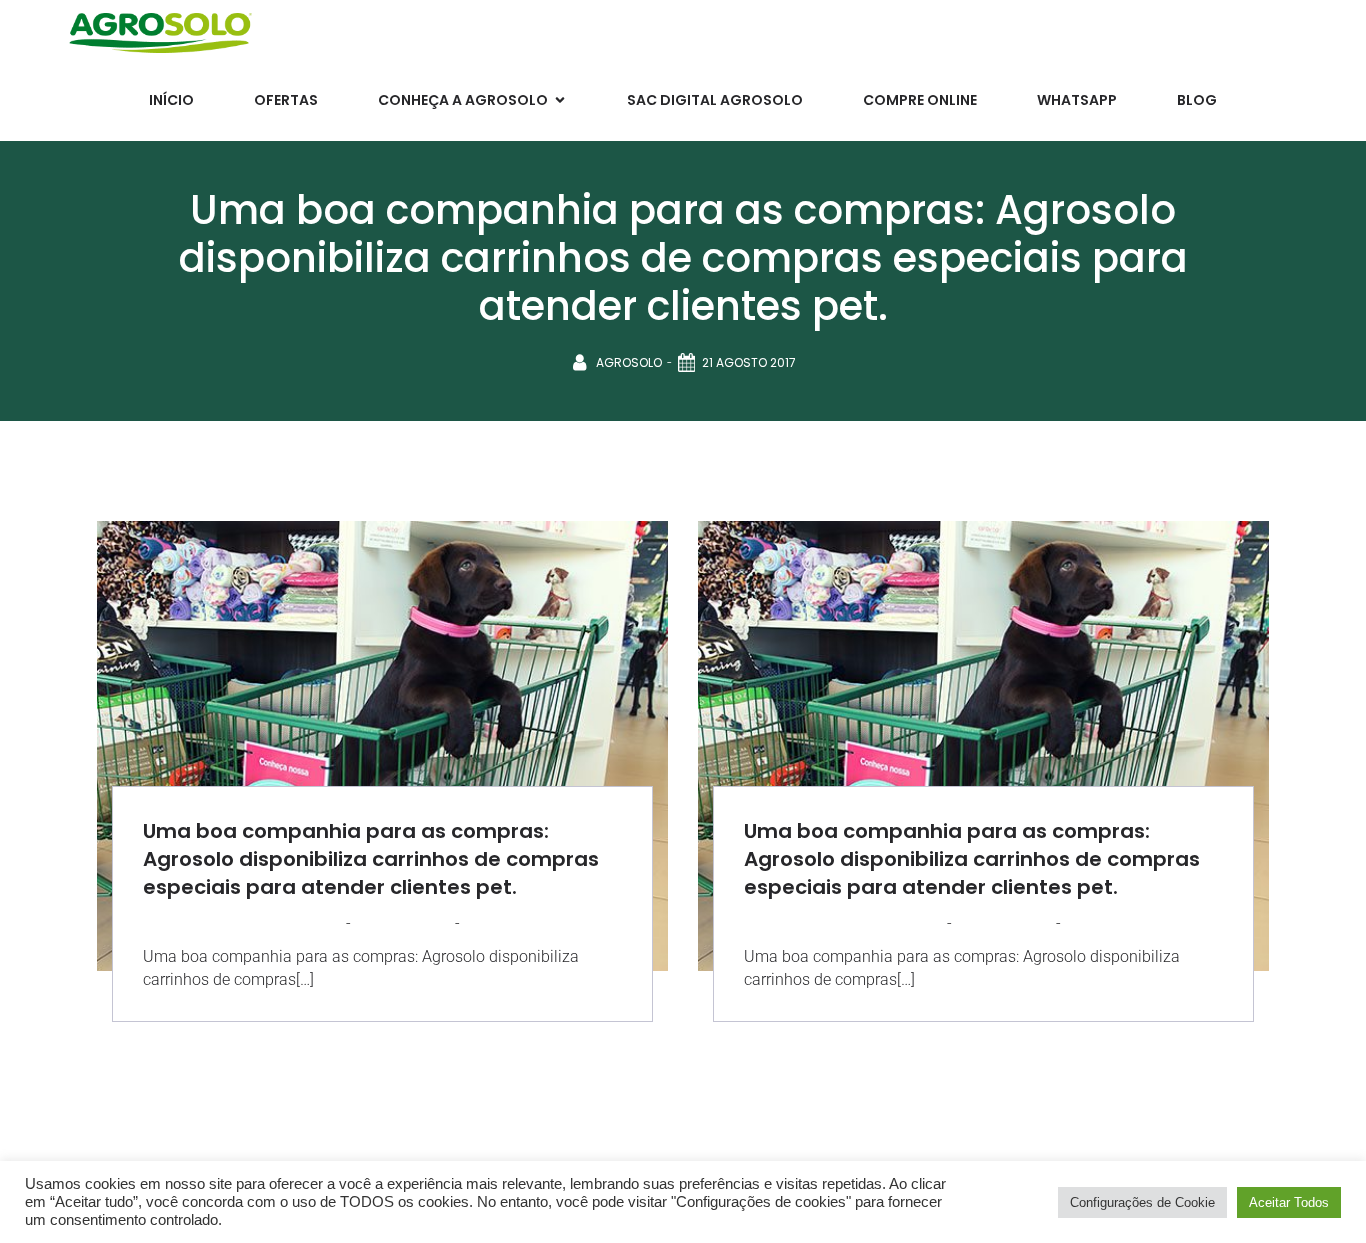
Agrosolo (629, 362)
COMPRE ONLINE (920, 100)
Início (171, 100)
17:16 (478, 922)
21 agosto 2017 (749, 362)
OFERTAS (286, 100)
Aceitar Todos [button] (1289, 1202)
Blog (1197, 100)
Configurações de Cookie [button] (1142, 1202)
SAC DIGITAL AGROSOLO (715, 100)
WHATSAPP (1077, 100)
